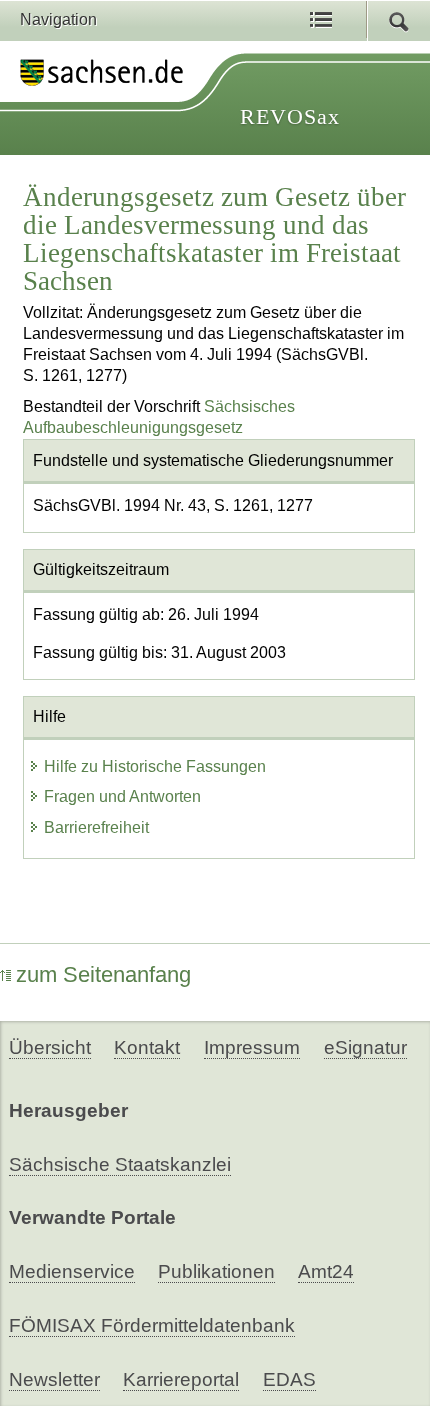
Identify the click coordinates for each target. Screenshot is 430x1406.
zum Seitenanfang (103, 974)
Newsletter (54, 1379)
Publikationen (216, 1271)
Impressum (252, 1047)
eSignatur (365, 1047)
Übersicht (50, 1047)
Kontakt (147, 1047)
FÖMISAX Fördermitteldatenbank (152, 1325)
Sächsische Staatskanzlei (120, 1164)
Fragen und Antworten (122, 796)
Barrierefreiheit (96, 827)
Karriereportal (181, 1379)
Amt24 (326, 1271)
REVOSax (290, 116)
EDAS (289, 1379)
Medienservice (72, 1271)
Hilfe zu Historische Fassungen (155, 766)
